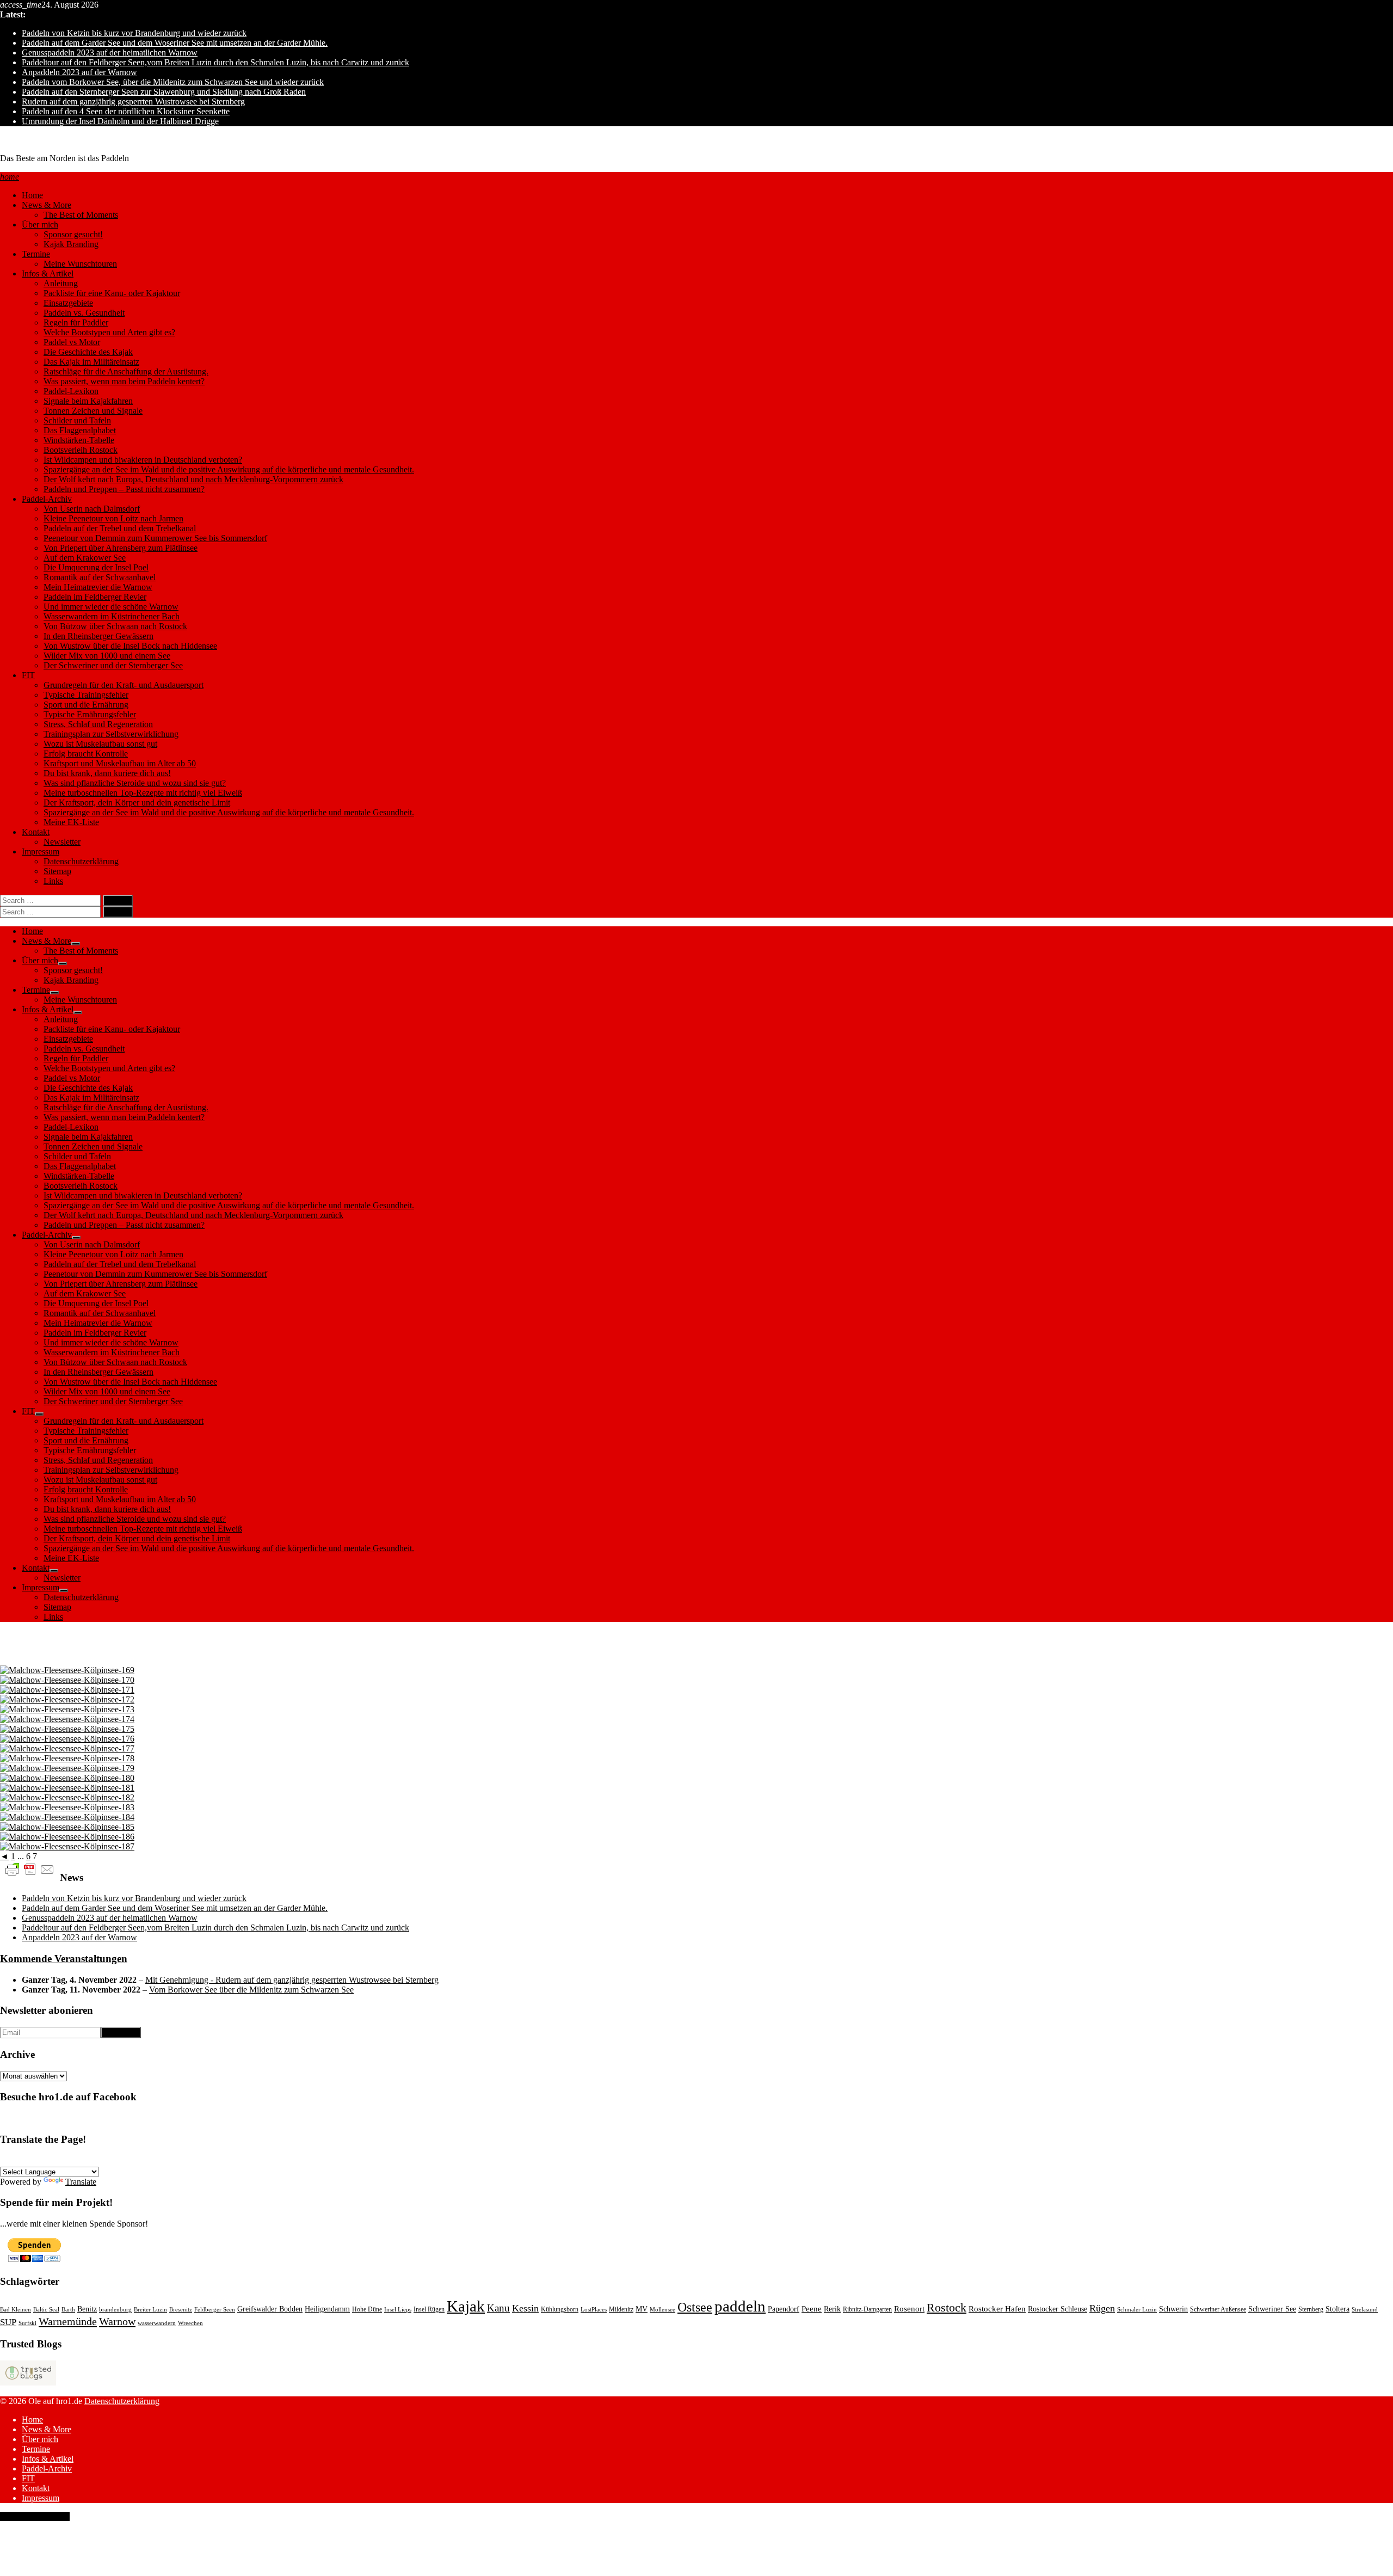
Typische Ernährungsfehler (90, 714)
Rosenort (909, 2309)
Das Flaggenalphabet (80, 430)
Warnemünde (68, 2321)
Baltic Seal (46, 2310)
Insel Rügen (429, 2309)
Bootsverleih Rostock (81, 450)
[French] (32, 2160)
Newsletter (62, 842)
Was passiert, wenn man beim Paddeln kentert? (124, 381)
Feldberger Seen (215, 2310)
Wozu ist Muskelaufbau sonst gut (100, 744)
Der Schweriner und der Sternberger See (113, 665)
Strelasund (1365, 2310)
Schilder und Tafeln (77, 420)
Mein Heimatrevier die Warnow (98, 587)
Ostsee (695, 2307)
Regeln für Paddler (76, 322)
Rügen (1102, 2308)
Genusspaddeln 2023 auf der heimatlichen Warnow (110, 53)
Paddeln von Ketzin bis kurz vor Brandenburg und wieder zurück (134, 33)
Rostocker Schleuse (1058, 2309)
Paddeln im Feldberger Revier (95, 597)
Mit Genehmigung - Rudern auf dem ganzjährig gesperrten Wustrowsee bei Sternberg (292, 1980)
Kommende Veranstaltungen (64, 1959)
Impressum (41, 852)
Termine (36, 254)
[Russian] (124, 2160)
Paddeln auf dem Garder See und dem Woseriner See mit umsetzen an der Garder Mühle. (175, 43)
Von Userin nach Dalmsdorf (92, 509)
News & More (47, 205)
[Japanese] (176, 2160)
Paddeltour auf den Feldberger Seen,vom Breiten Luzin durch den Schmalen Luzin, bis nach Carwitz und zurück (215, 62)
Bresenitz (181, 2310)
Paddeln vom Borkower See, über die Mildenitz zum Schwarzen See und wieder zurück (173, 82)
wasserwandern (157, 2323)
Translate (81, 2182)
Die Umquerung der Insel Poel (96, 567)
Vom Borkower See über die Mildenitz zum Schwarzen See (251, 1990)
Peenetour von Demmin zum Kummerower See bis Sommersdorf (155, 538)
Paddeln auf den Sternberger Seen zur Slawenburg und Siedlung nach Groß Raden (164, 92)
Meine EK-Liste (71, 822)
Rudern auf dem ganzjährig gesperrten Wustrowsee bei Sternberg (133, 102)
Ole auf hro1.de (27, 140)
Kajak (466, 2306)
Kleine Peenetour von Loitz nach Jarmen (113, 518)
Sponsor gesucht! (73, 234)
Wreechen (190, 2323)
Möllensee (662, 2310)
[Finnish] (150, 2160)
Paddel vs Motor (72, 342)
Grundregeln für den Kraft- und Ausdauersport (124, 685)
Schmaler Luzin (1137, 2310)
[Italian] (71, 2160)
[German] (6, 2160)
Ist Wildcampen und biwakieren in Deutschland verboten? (143, 460)
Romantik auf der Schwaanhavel (100, 577)
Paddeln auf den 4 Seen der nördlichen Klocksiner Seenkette (126, 111)
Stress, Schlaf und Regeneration (98, 724)
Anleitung (61, 283)
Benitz (87, 2309)
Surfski (27, 2323)
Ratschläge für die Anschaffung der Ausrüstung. (126, 371)
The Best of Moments (81, 215)
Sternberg (1311, 2309)
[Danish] (110, 2160)
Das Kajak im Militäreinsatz (91, 362)
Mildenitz (621, 2309)
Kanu (498, 2308)
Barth (68, 2310)
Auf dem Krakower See (85, 558)
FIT (28, 675)
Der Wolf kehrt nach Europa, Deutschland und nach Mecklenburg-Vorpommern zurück (193, 479)
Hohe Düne (367, 2309)
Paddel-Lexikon (71, 391)
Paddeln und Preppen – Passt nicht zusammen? (124, 489)
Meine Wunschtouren (80, 264)
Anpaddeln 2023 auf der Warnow (79, 72)
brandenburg (115, 2310)
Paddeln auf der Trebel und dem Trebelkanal (120, 528)
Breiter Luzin (150, 2310)
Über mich (40, 225)
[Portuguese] (58, 2160)
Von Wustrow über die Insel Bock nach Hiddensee (130, 646)
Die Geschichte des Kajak (88, 352)
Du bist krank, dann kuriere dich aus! (107, 773)
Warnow (117, 2321)
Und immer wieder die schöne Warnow (111, 607)
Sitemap (57, 871)
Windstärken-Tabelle (79, 440)
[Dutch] (137, 2160)
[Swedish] (97, 2160)
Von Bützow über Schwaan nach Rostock (115, 626)
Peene (812, 2309)
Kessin (525, 2308)
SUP (8, 2322)
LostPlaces (594, 2310)
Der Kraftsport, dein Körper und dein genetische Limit (137, 803)
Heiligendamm (327, 2309)
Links (53, 881)
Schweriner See (1272, 2309)
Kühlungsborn (560, 2309)
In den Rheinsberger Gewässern (98, 636)
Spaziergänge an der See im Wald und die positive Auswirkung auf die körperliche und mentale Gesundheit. (229, 469)
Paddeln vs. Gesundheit (84, 313)
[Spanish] (45, 2160)
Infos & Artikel (48, 273)
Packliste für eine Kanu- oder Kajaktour (112, 293)
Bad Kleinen (16, 2310)
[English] (19, 2160)
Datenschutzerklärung (81, 861)
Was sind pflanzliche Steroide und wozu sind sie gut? (135, 783)
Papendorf (784, 2309)
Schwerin (1173, 2309)
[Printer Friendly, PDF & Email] (30, 1869)
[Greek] (163, 2160)
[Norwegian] (84, 2160)
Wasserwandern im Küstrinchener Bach (112, 616)
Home (32, 195)
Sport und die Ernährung (86, 705)
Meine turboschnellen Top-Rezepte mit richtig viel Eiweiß (143, 793)
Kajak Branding (71, 244)
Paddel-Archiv (47, 499)
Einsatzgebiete (68, 303)
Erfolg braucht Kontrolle (86, 754)
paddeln (740, 2306)
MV (642, 2309)
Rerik (832, 2309)
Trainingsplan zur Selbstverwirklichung (111, 734)
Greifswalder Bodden (270, 2309)
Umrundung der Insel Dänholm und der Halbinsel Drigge (120, 121)
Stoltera (1337, 2309)
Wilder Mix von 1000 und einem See (107, 656)
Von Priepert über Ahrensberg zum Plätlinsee (121, 548)
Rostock (947, 2307)
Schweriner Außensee (1218, 2309)
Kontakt (36, 832)
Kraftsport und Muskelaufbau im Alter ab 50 (120, 763)
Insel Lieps (398, 2310)
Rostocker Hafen (997, 2309)
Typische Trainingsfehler (86, 695)
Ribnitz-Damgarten (867, 2309)
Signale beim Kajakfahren (88, 401)
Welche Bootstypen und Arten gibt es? (109, 332)
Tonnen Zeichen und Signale (93, 411)
